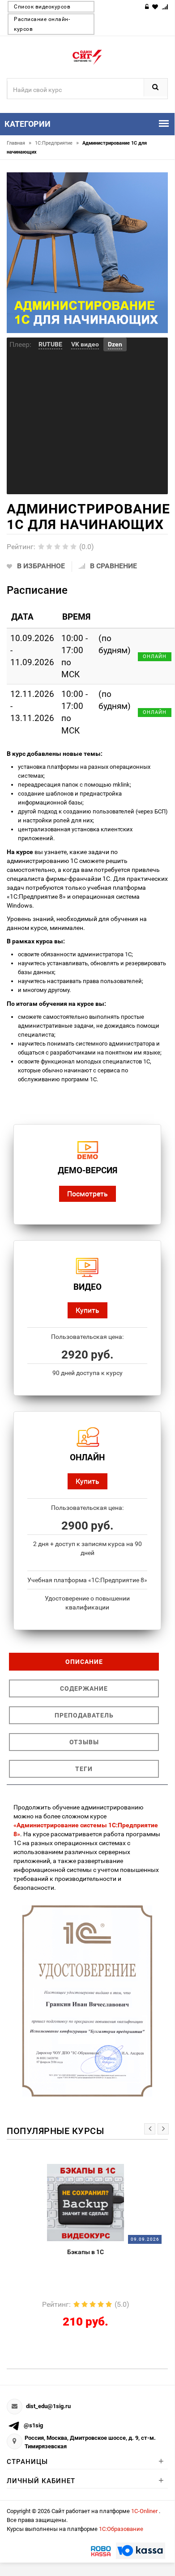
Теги (84, 1769)
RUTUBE (50, 344)
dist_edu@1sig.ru (48, 2406)
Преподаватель (84, 1715)
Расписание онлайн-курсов (42, 24)
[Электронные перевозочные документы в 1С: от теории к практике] (102, 2202)
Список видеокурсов (42, 7)
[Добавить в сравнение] (117, 2168)
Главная (19, 143)
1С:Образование (121, 2529)
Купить (87, 1310)
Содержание (84, 1688)
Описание (84, 1662)
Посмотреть (87, 1194)
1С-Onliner (145, 2511)
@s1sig (33, 2425)
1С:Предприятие (57, 143)
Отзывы (84, 1742)
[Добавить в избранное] (79, 2168)
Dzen (115, 344)
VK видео (85, 344)
